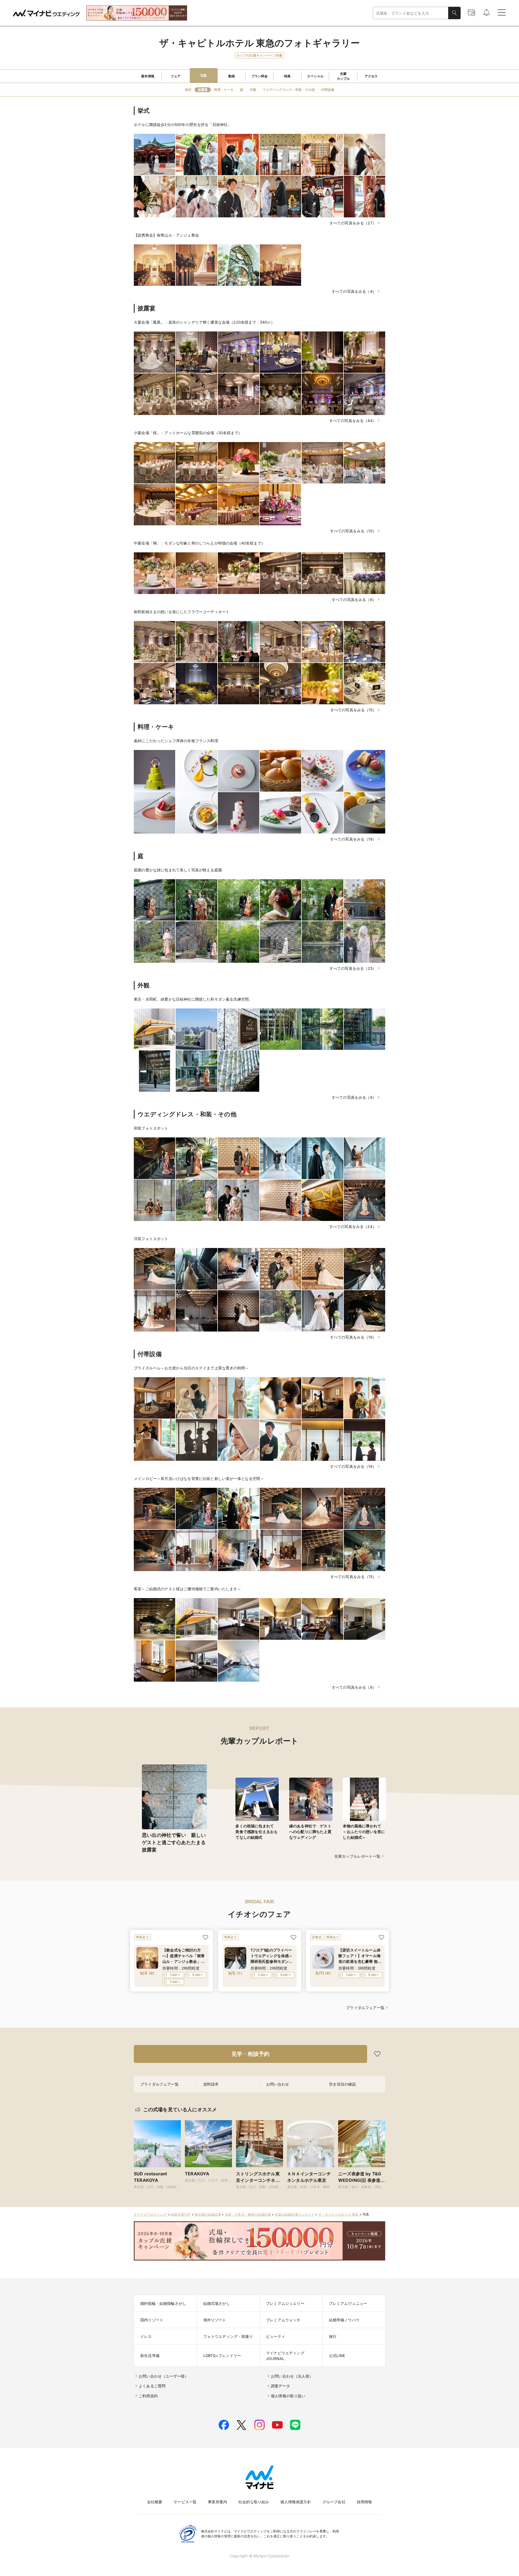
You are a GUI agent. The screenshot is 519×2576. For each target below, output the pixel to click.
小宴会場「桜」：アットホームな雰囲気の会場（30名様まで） (188, 433)
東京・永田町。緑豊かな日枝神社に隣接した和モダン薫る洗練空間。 (193, 999)
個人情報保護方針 (296, 2502)
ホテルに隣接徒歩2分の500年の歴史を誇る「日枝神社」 (183, 125)
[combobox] (411, 13)
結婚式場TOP (181, 2214)
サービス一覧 (185, 2502)
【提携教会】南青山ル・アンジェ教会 (166, 235)
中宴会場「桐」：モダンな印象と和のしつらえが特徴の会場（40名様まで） (199, 543)
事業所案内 (217, 2502)
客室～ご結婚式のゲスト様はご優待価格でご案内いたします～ (187, 1589)
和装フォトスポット (151, 1128)
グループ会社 (334, 2502)
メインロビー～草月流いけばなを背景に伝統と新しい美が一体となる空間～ (199, 1478)
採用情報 (365, 2502)
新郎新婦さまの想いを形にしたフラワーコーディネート (182, 612)
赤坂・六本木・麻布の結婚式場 (248, 2214)
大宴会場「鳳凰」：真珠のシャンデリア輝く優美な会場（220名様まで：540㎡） (204, 322)
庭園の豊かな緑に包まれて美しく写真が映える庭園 (178, 870)
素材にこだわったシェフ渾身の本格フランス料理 (176, 741)
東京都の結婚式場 (208, 2214)
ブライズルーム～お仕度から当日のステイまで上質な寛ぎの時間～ (191, 1368)
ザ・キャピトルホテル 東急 (338, 2214)
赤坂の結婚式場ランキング (295, 2214)
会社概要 (155, 2502)
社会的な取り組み (254, 2502)
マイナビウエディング (150, 2214)
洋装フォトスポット (151, 1239)
